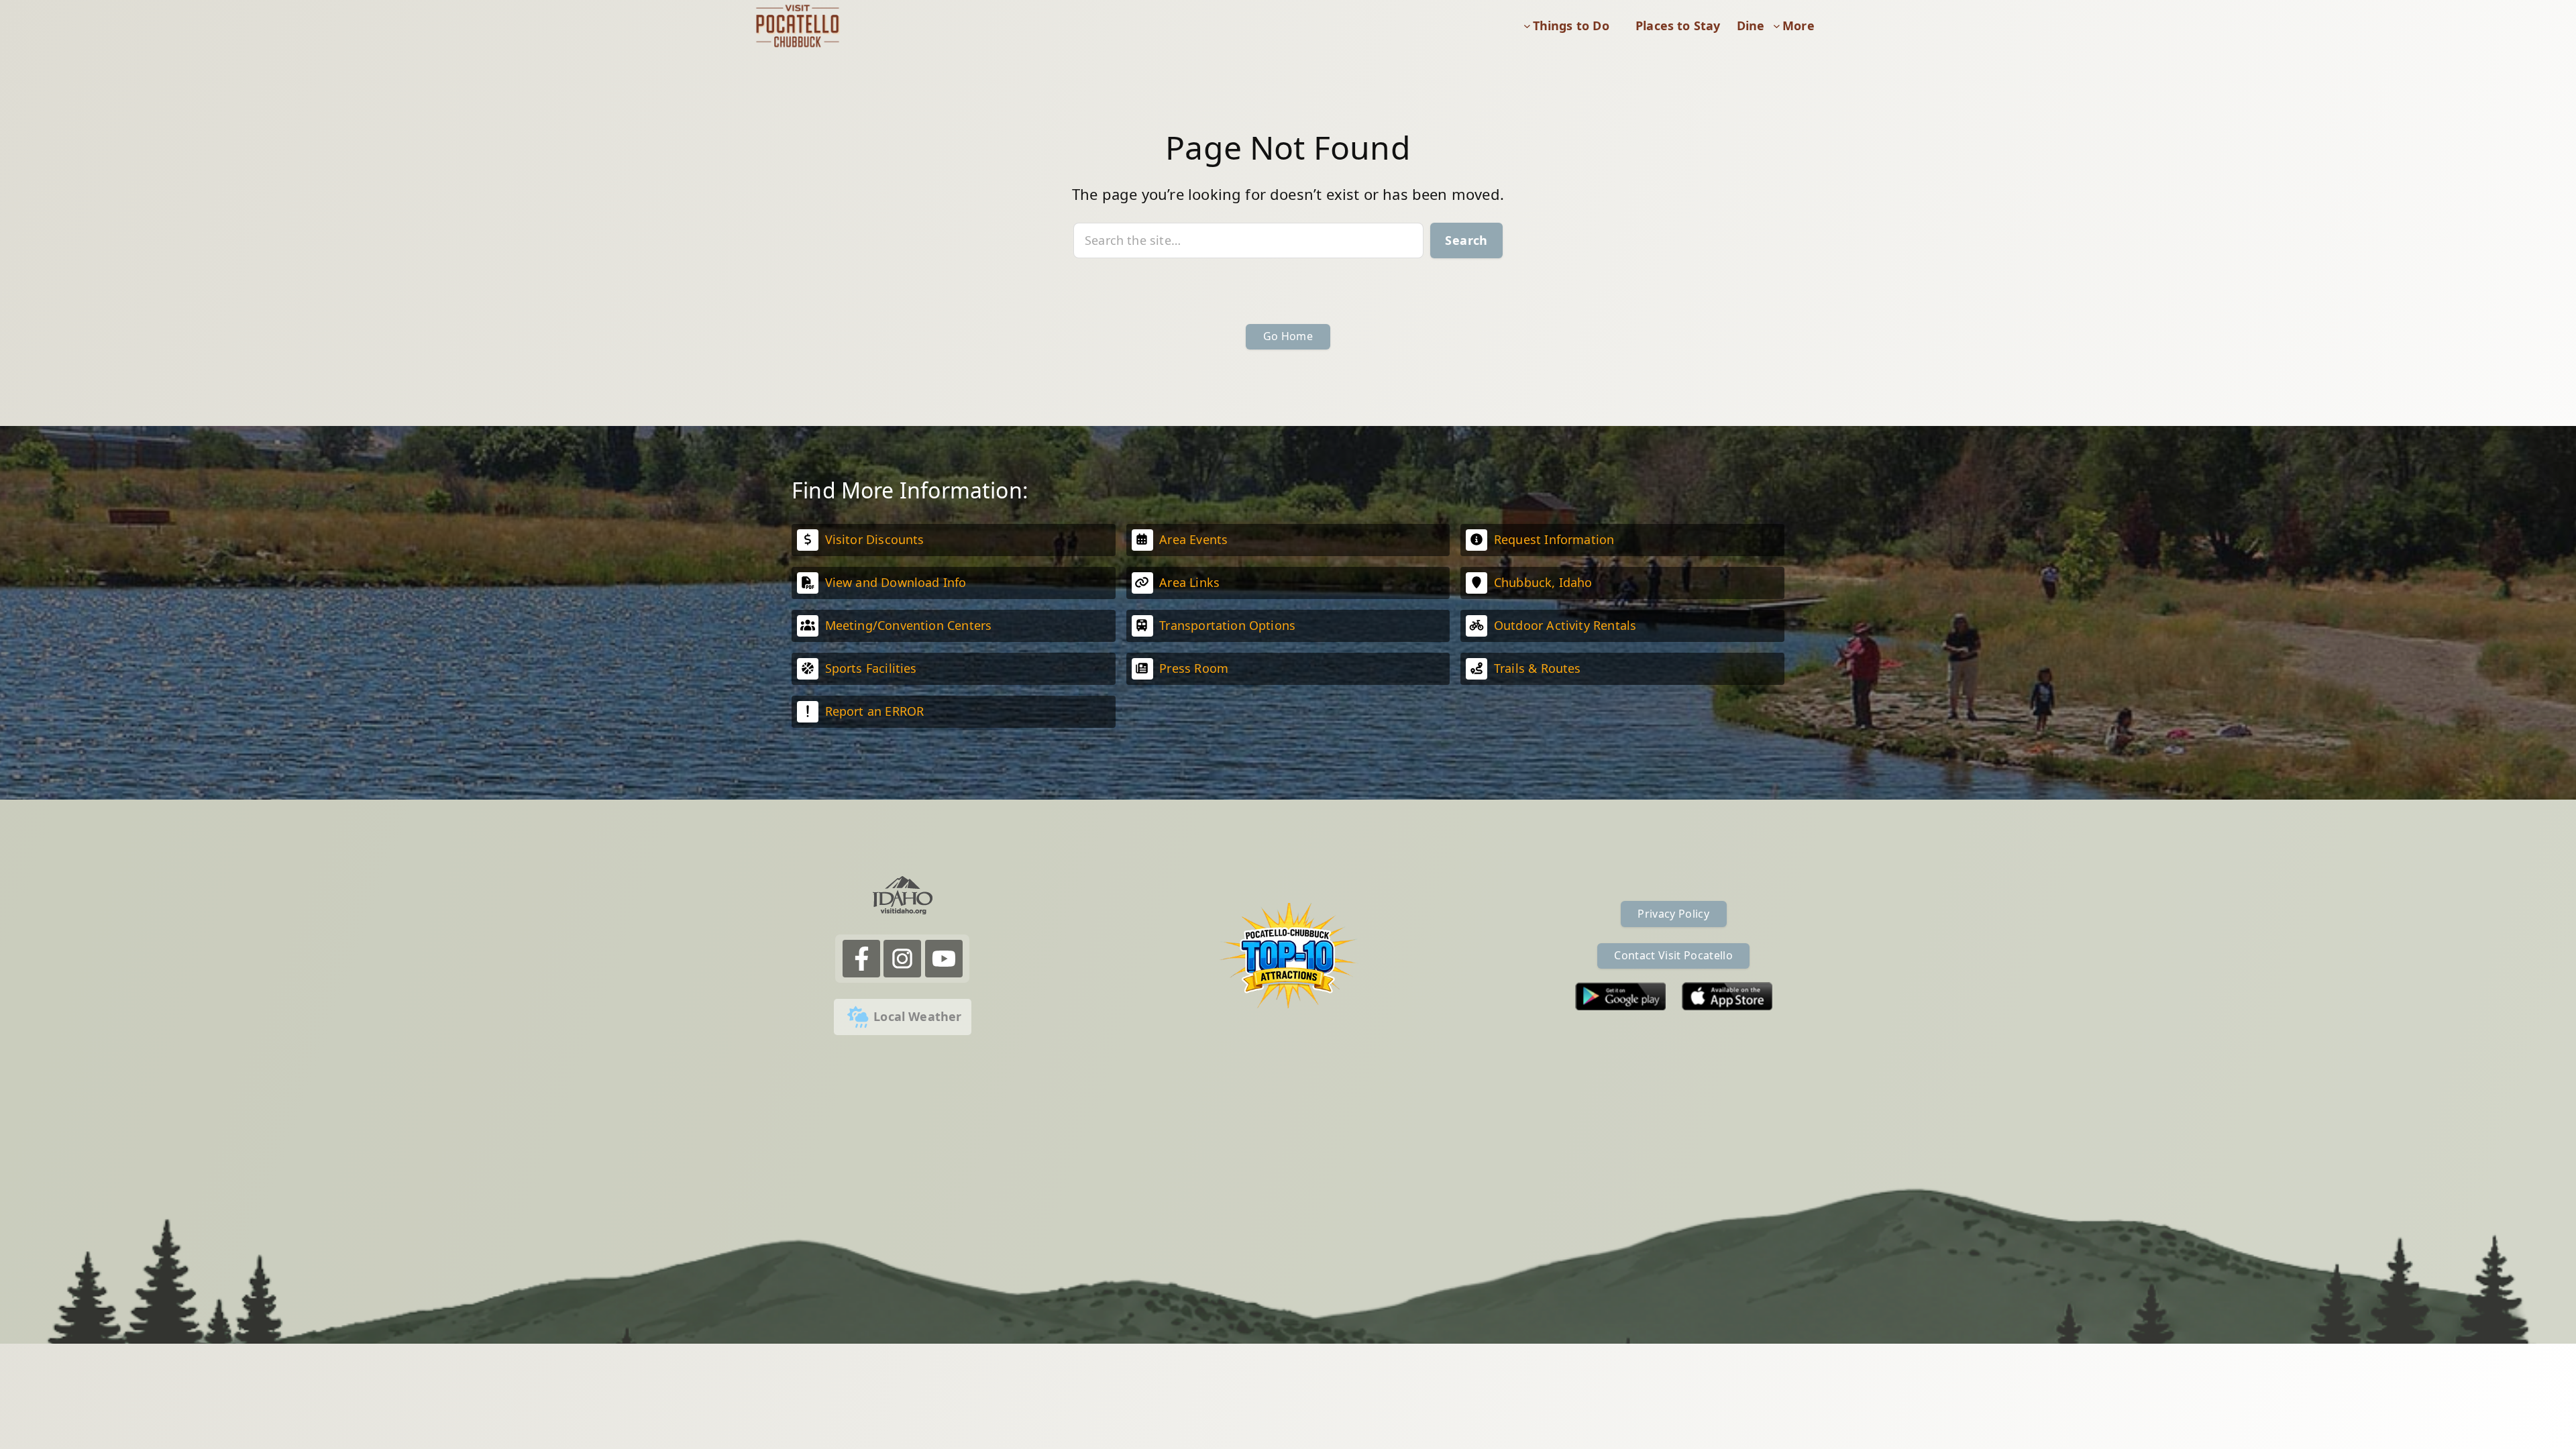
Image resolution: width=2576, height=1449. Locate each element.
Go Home (1288, 336)
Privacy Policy (1673, 914)
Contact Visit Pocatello (1673, 955)
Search (1466, 240)
